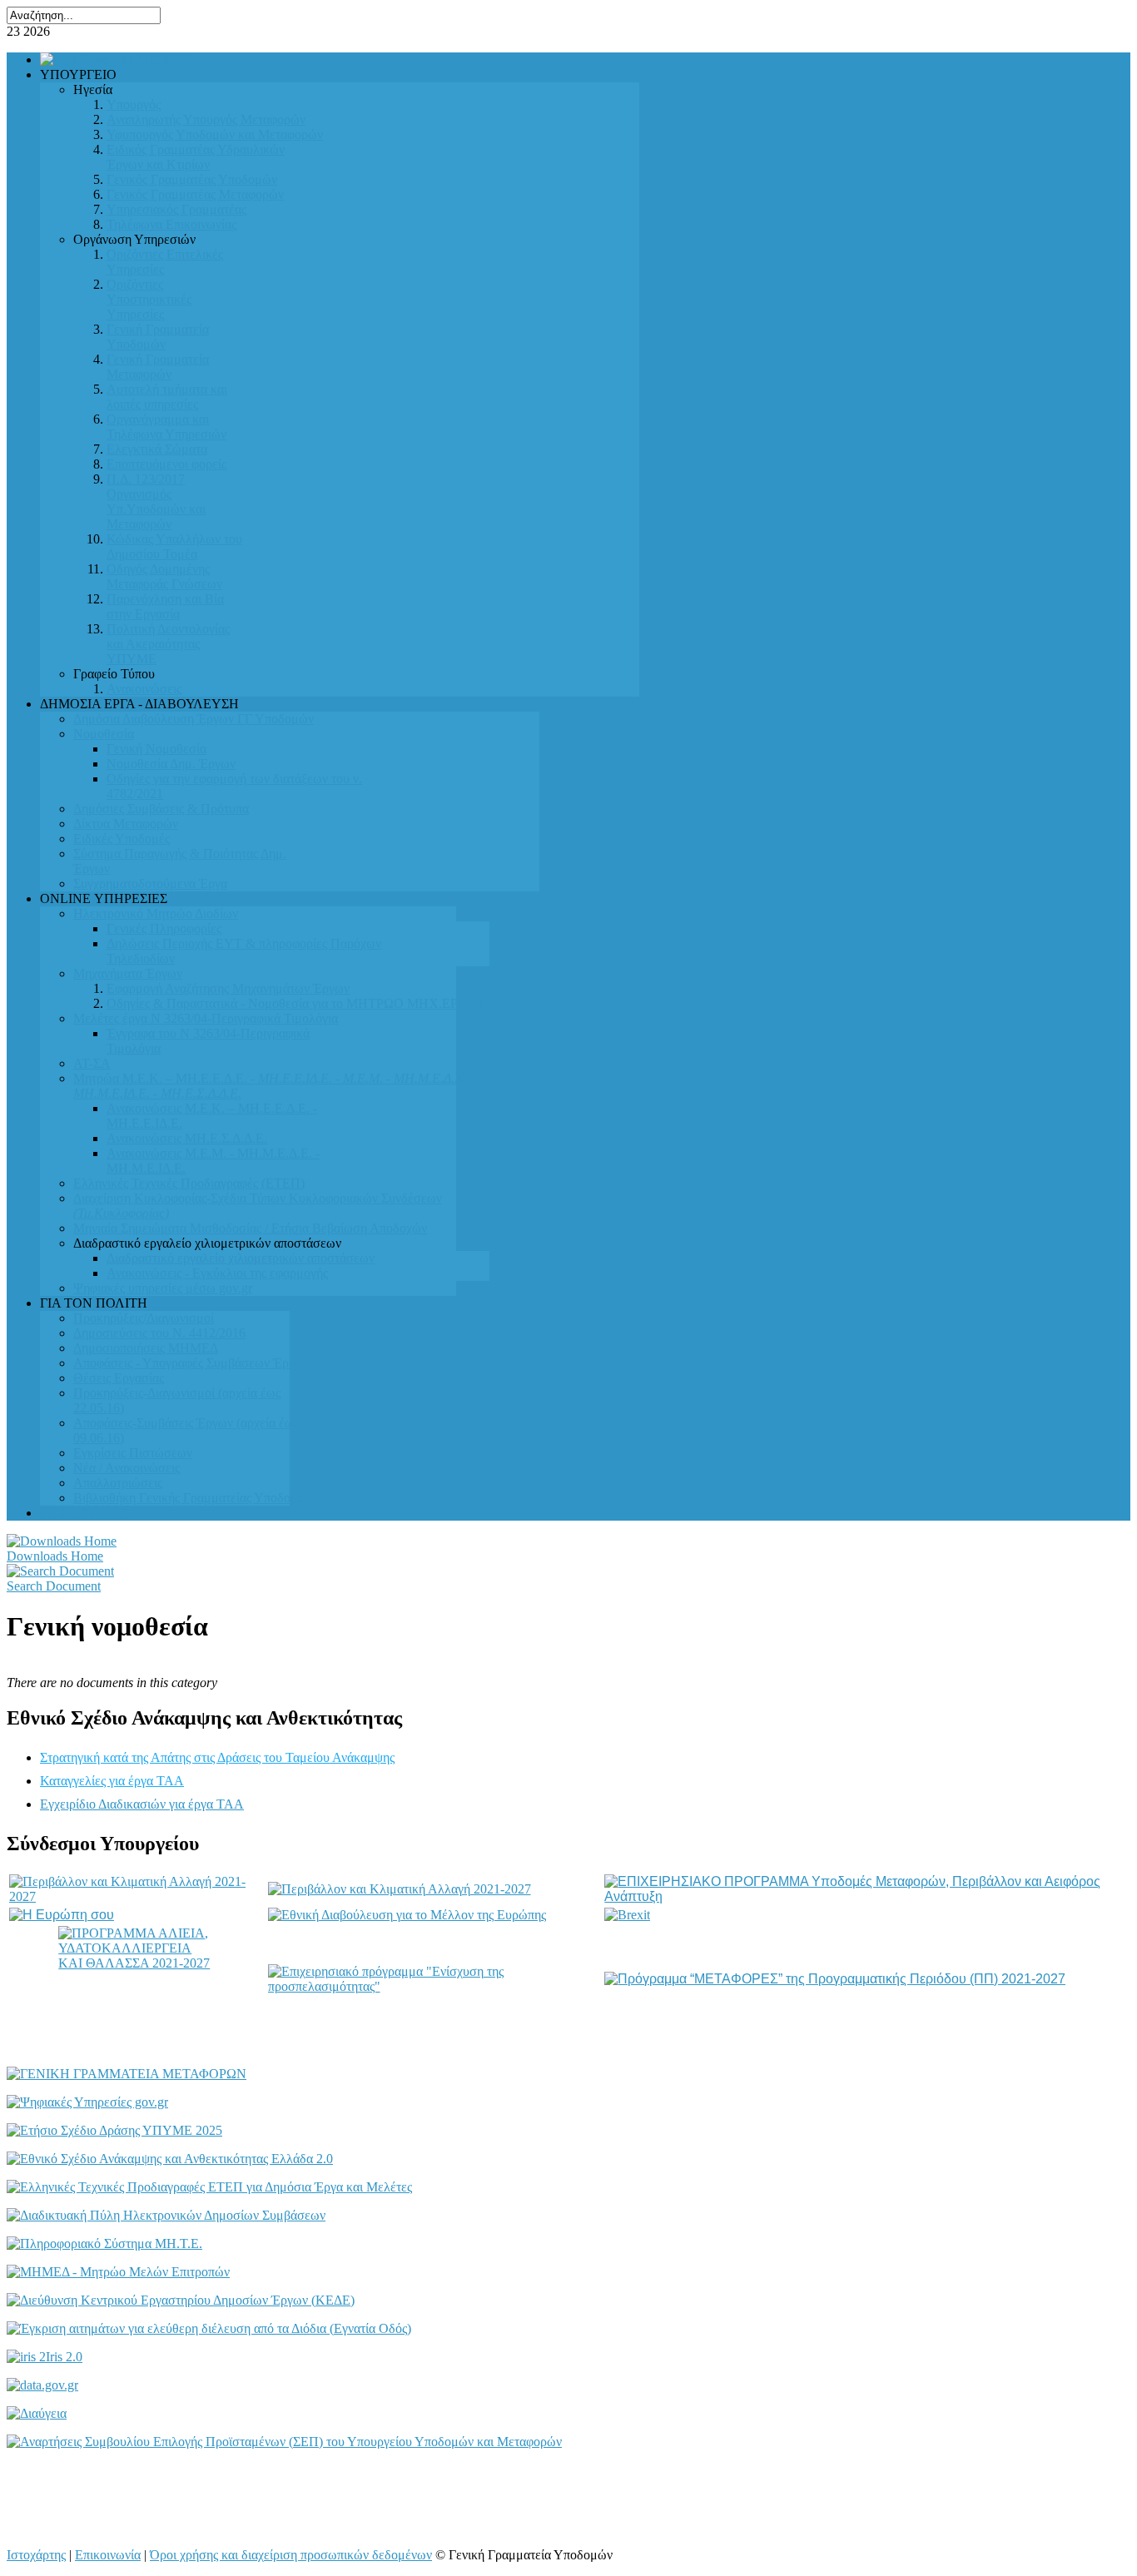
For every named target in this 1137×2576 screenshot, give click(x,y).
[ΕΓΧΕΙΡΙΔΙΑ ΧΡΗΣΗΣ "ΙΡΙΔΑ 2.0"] (45, 2357)
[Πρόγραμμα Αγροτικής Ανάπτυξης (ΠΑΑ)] (400, 1889)
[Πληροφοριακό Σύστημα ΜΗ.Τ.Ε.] (104, 2243)
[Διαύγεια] (37, 2413)
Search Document (54, 1586)
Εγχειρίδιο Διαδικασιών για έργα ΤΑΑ (142, 1804)
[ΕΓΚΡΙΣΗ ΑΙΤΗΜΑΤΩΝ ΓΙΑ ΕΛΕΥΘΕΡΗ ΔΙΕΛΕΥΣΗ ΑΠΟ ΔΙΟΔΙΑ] (209, 2328)
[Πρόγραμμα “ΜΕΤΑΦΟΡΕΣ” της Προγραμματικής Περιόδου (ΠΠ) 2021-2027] (835, 1979)
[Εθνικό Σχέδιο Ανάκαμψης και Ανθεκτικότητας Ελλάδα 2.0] (170, 2159)
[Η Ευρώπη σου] (62, 1915)
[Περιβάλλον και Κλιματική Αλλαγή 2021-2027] (137, 1896)
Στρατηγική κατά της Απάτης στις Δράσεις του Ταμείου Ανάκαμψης (217, 1757)
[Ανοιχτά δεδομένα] (42, 2385)
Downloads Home (55, 1556)
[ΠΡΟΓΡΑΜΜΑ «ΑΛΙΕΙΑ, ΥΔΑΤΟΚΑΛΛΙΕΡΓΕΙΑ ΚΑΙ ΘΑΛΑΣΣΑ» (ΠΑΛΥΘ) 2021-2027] (137, 1979)
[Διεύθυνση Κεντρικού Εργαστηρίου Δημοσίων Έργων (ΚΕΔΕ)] (181, 2300)
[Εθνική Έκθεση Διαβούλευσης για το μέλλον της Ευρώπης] (407, 1915)
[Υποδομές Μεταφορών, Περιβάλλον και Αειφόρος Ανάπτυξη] (866, 1896)
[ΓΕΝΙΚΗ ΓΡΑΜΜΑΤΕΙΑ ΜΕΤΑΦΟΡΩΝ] (127, 2074)
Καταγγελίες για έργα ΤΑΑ (112, 1781)
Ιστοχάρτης (36, 2555)
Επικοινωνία (108, 2555)
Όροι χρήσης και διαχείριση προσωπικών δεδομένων (291, 2555)
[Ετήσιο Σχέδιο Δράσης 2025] (114, 2130)
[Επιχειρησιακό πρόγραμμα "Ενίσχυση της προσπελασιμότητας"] (435, 1986)
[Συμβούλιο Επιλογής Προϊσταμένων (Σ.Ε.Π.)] (284, 2442)
